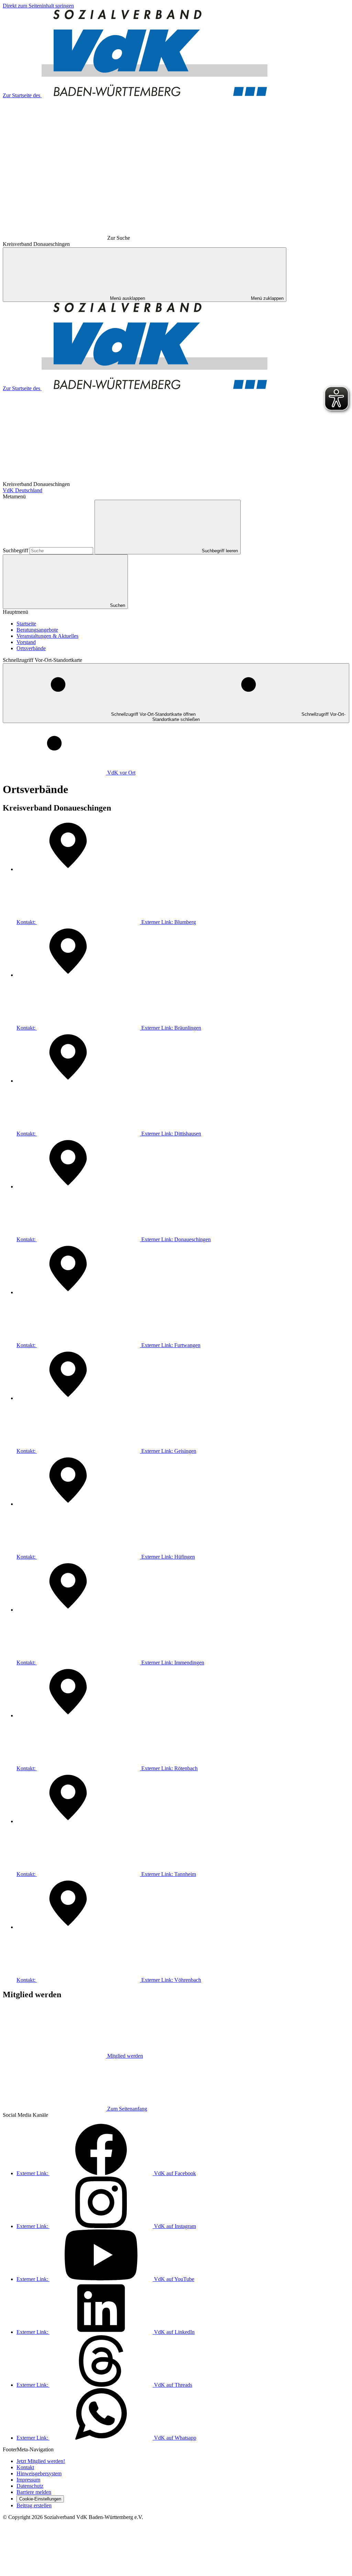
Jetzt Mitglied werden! (41, 2461)
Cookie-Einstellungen (40, 2499)
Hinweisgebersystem (39, 2473)
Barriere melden (34, 2492)
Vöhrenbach (109, 1980)
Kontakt (25, 2467)
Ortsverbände (31, 648)
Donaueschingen (114, 1239)
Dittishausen (109, 1134)
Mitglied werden (125, 2056)
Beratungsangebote (37, 630)
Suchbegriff (16, 550)
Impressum (28, 2480)
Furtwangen (108, 1345)
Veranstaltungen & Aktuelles (47, 636)
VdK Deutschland (23, 490)
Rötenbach (107, 1768)
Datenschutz (30, 2486)
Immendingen (110, 1663)
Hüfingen (106, 1557)
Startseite (26, 624)
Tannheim (106, 1874)
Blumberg (106, 922)
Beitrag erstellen (34, 2505)
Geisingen (106, 1451)
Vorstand (26, 642)
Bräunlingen (109, 1028)
